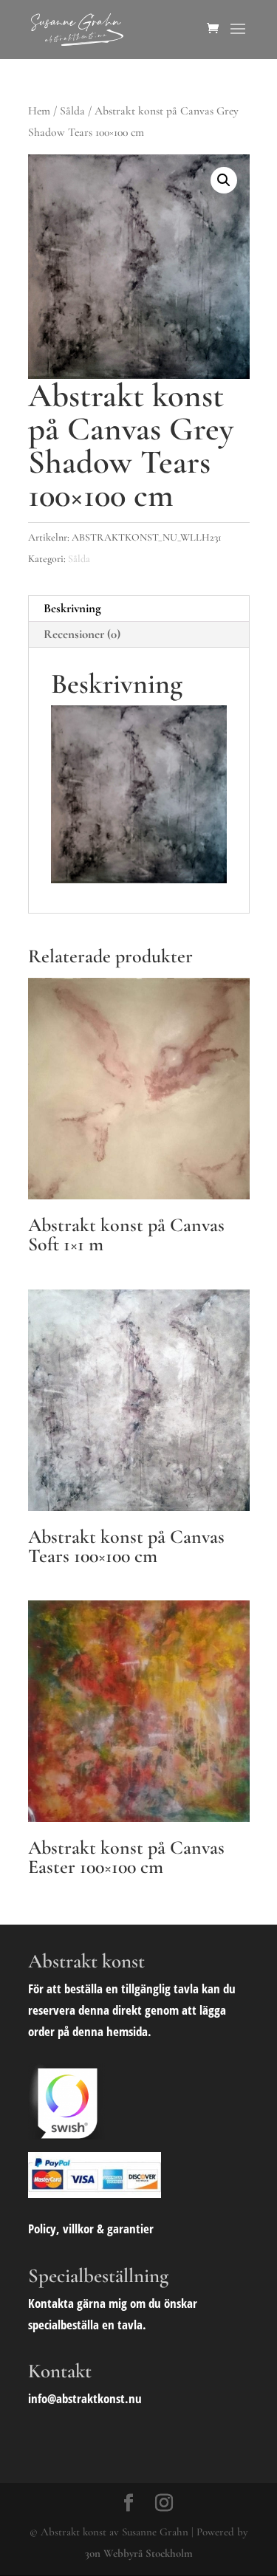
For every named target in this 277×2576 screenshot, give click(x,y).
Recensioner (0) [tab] (82, 634)
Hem (39, 111)
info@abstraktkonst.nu (85, 2398)
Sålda (72, 111)
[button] (224, 180)
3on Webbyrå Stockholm (139, 2553)
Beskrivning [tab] (72, 608)
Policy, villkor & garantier (91, 2229)
